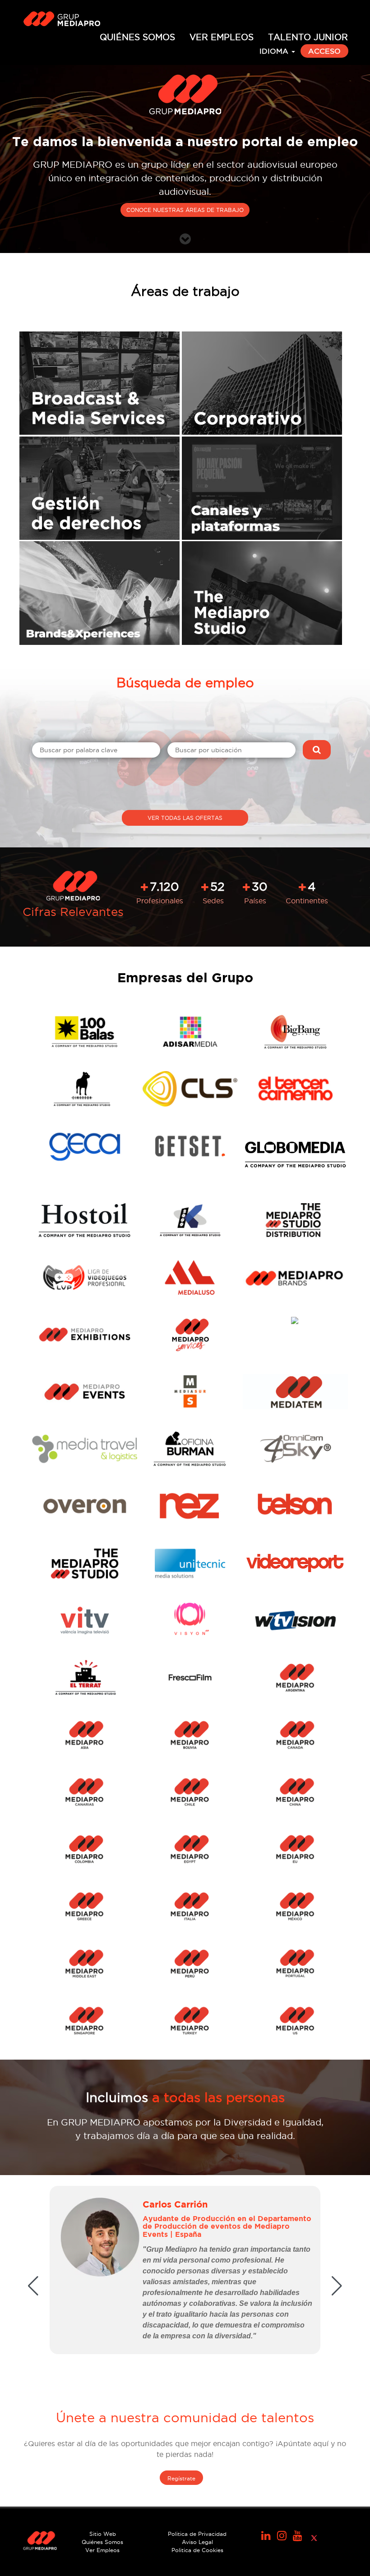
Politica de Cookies (197, 2550)
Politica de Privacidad (197, 2534)
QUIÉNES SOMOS (137, 37)
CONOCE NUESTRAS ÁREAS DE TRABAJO (185, 210)
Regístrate (181, 2478)
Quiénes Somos (102, 2542)
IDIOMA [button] (275, 51)
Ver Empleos (102, 2550)
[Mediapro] (63, 20)
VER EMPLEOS (222, 37)
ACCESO (324, 51)
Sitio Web (103, 2534)
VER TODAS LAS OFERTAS (185, 818)
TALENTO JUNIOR (308, 37)
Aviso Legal (197, 2542)
